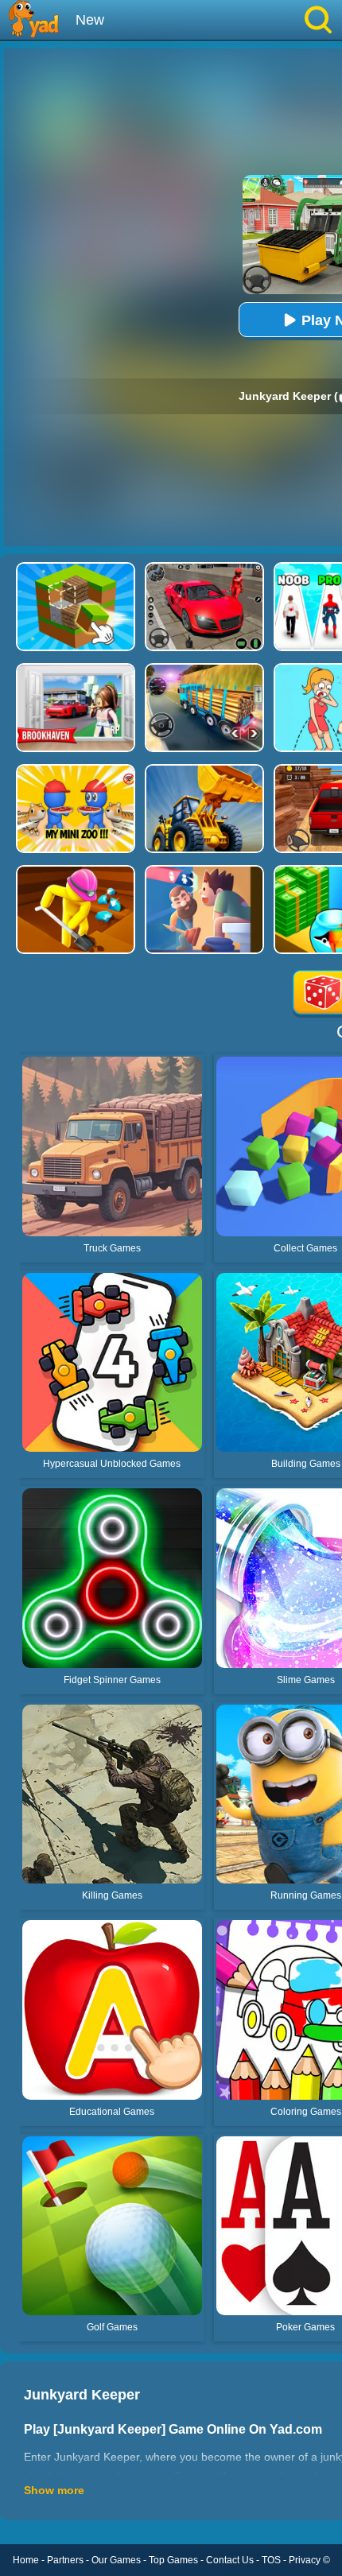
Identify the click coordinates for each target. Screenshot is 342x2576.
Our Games (116, 2560)
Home (26, 2560)
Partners (65, 2560)
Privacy (305, 2560)
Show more (54, 2490)
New (90, 20)
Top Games (173, 2560)
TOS (271, 2560)
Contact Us (230, 2560)
